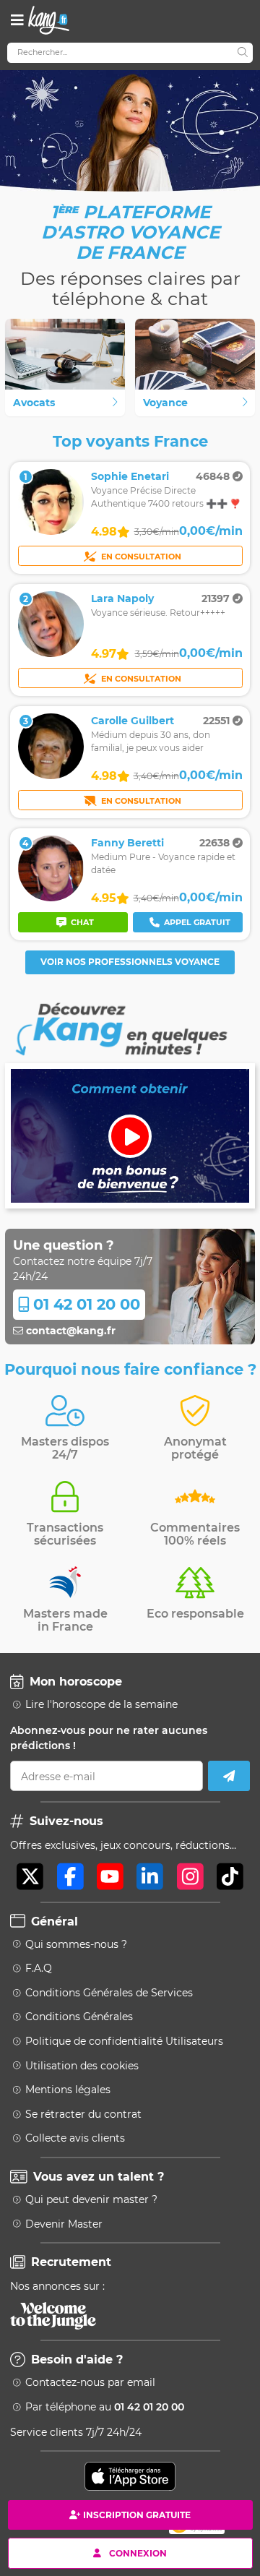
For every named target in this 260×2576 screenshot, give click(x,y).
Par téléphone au (105, 2407)
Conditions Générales (79, 2017)
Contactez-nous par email (90, 2382)
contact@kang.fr (69, 1331)
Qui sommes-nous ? (76, 1944)
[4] (51, 898)
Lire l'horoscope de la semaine (101, 1704)
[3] (51, 776)
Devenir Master (64, 2224)
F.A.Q (39, 1968)
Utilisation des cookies (82, 2066)
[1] (51, 531)
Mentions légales (68, 2090)
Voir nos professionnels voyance (130, 962)
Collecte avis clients (75, 2138)
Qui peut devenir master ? (91, 2199)
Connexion (138, 2553)
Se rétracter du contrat (83, 2114)
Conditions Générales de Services (109, 1993)
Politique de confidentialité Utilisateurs (124, 2041)
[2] (51, 653)
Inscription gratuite (137, 2515)
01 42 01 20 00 (84, 1304)
